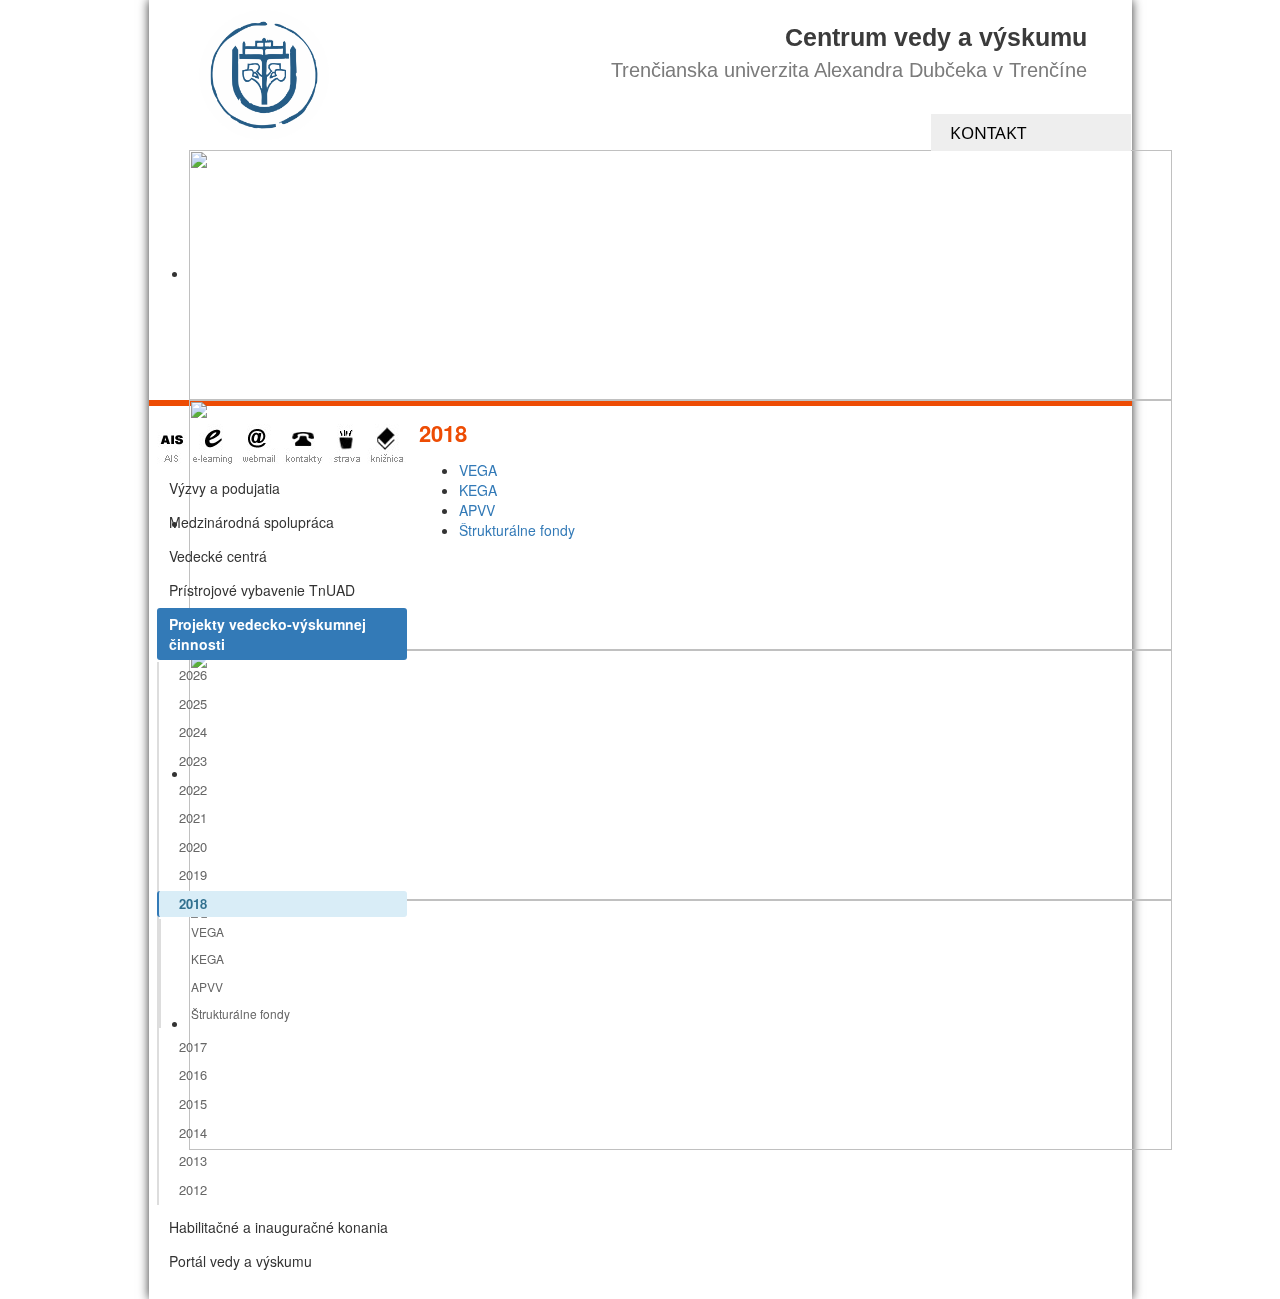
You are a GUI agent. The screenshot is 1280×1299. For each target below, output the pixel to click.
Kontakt (988, 132)
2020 (193, 846)
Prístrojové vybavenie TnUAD (262, 590)
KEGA (207, 958)
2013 (193, 1160)
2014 (193, 1132)
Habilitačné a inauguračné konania (278, 1227)
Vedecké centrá (218, 556)
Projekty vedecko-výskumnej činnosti (267, 634)
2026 (193, 674)
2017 (193, 1046)
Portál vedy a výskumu (240, 1261)
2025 (193, 703)
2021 (193, 817)
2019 (193, 874)
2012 (193, 1189)
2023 (193, 760)
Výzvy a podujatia (224, 488)
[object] (680, 275)
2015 (193, 1103)
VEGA (207, 931)
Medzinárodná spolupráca (251, 522)
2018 (193, 903)
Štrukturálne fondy (240, 1013)
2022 (193, 789)
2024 (193, 731)
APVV (207, 986)
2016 (193, 1074)
